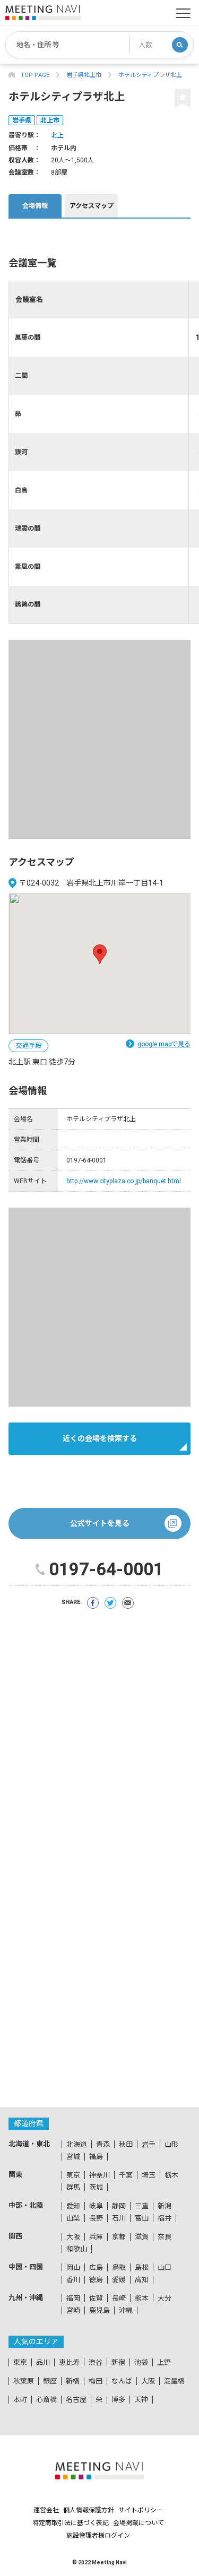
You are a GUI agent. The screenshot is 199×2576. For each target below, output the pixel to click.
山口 (165, 2267)
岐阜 (96, 2206)
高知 (142, 2280)
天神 (141, 2400)
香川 (73, 2280)
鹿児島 (99, 2310)
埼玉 (149, 2175)
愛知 (73, 2206)
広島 (96, 2267)
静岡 (119, 2206)
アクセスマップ (92, 206)
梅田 (96, 2381)
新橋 (73, 2381)
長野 (96, 2218)
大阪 (73, 2237)
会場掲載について (139, 2523)
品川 (43, 2362)
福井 (165, 2218)
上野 (164, 2362)
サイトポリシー (141, 2510)
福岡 (73, 2298)
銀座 (50, 2381)
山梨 (73, 2218)
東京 (73, 2175)
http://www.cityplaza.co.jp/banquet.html (124, 1181)
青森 (103, 2144)
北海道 (77, 2144)
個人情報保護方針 (89, 2510)
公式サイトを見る (100, 1523)
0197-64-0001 (106, 1569)
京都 (119, 2237)
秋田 (126, 2144)
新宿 (118, 2362)
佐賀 (96, 2298)
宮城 (73, 2157)
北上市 (50, 120)
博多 (118, 2400)
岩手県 (22, 120)
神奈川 (99, 2175)
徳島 (96, 2280)
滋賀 (142, 2237)
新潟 (165, 2206)
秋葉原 (24, 2381)
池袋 (141, 2362)
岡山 (73, 2267)
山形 (171, 2144)
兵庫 (96, 2237)
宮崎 (73, 2310)
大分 (165, 2298)
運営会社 (46, 2510)
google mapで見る (164, 1044)
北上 (57, 135)
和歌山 (77, 2249)
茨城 (96, 2187)
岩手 (149, 2144)
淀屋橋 (174, 2381)
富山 (142, 2218)
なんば (122, 2381)
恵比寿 (69, 2362)
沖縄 (126, 2310)
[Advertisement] (99, 739)
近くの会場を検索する (100, 1438)
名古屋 (76, 2400)
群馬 (73, 2187)
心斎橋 (46, 2400)
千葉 (126, 2175)
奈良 (165, 2237)
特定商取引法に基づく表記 (71, 2523)
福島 (96, 2157)
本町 (20, 2400)
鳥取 (119, 2267)
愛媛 (119, 2280)
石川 (119, 2218)
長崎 (119, 2298)
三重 (142, 2206)
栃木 (171, 2175)
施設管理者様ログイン (98, 2536)
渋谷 (96, 2362)
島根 (142, 2267)
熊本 (142, 2298)
